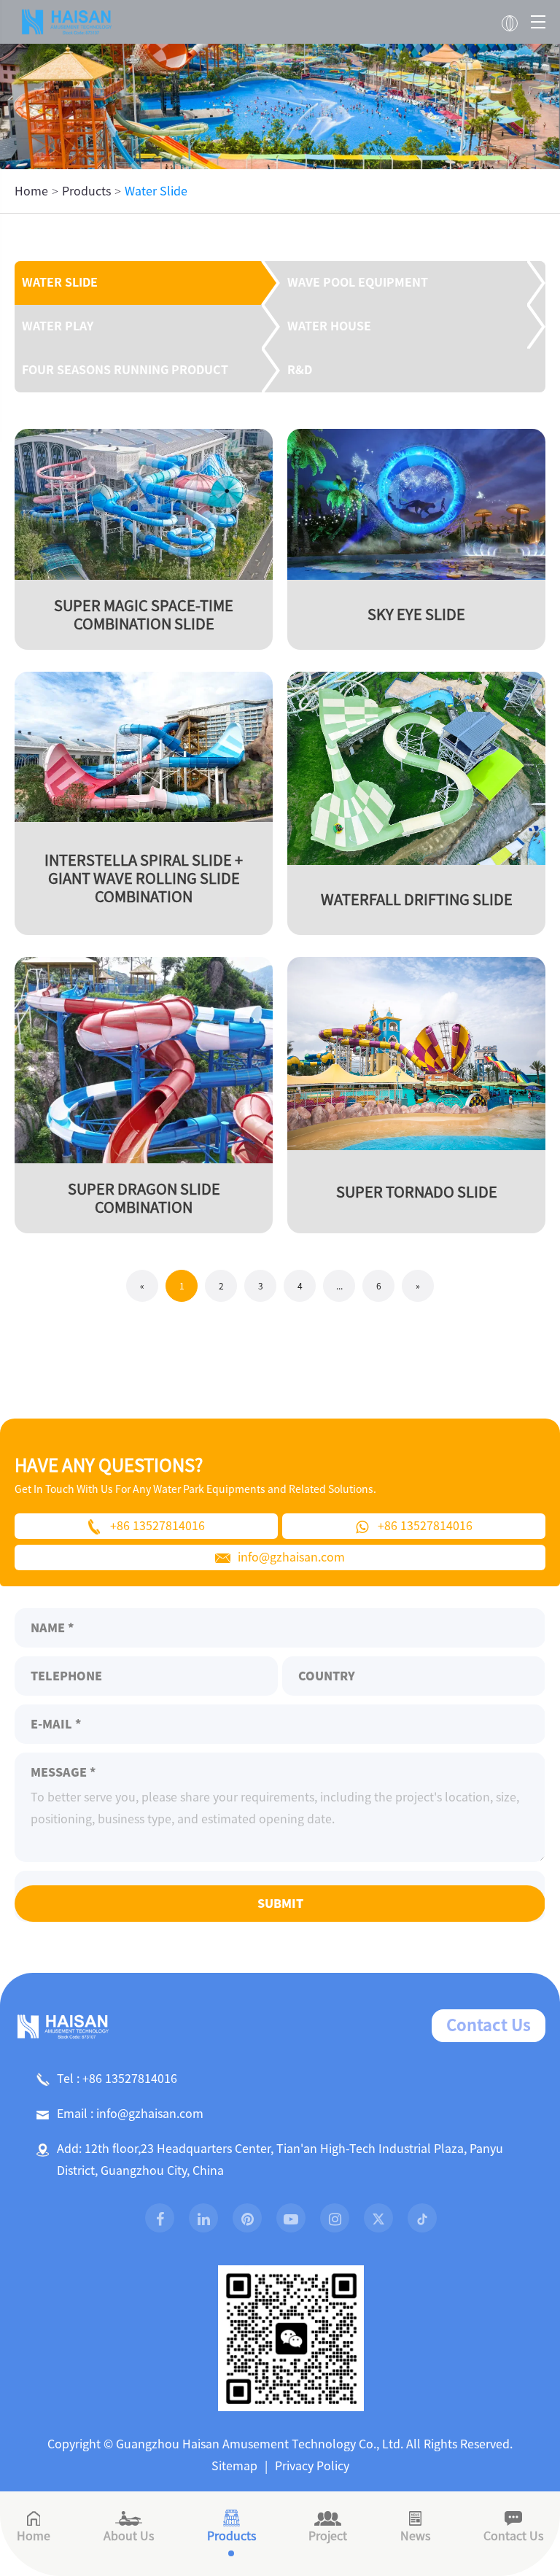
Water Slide (156, 191)
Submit (280, 1904)
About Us (129, 2536)
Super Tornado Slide (417, 1192)
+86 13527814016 (157, 1526)
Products (86, 191)
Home (31, 191)
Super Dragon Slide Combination (144, 1198)
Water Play (58, 326)
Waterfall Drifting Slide (417, 899)
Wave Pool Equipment (358, 282)
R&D (300, 370)
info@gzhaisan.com (291, 1557)
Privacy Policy (312, 2466)
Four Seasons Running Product (125, 370)
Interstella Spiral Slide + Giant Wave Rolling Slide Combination (144, 878)
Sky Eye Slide (416, 614)
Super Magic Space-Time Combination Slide (144, 614)
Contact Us (489, 2025)
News (415, 2536)
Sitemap (234, 2466)
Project (328, 2536)
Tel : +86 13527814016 (117, 2079)
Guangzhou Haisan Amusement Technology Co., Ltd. (260, 2444)
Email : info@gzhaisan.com (130, 2114)
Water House (329, 326)
